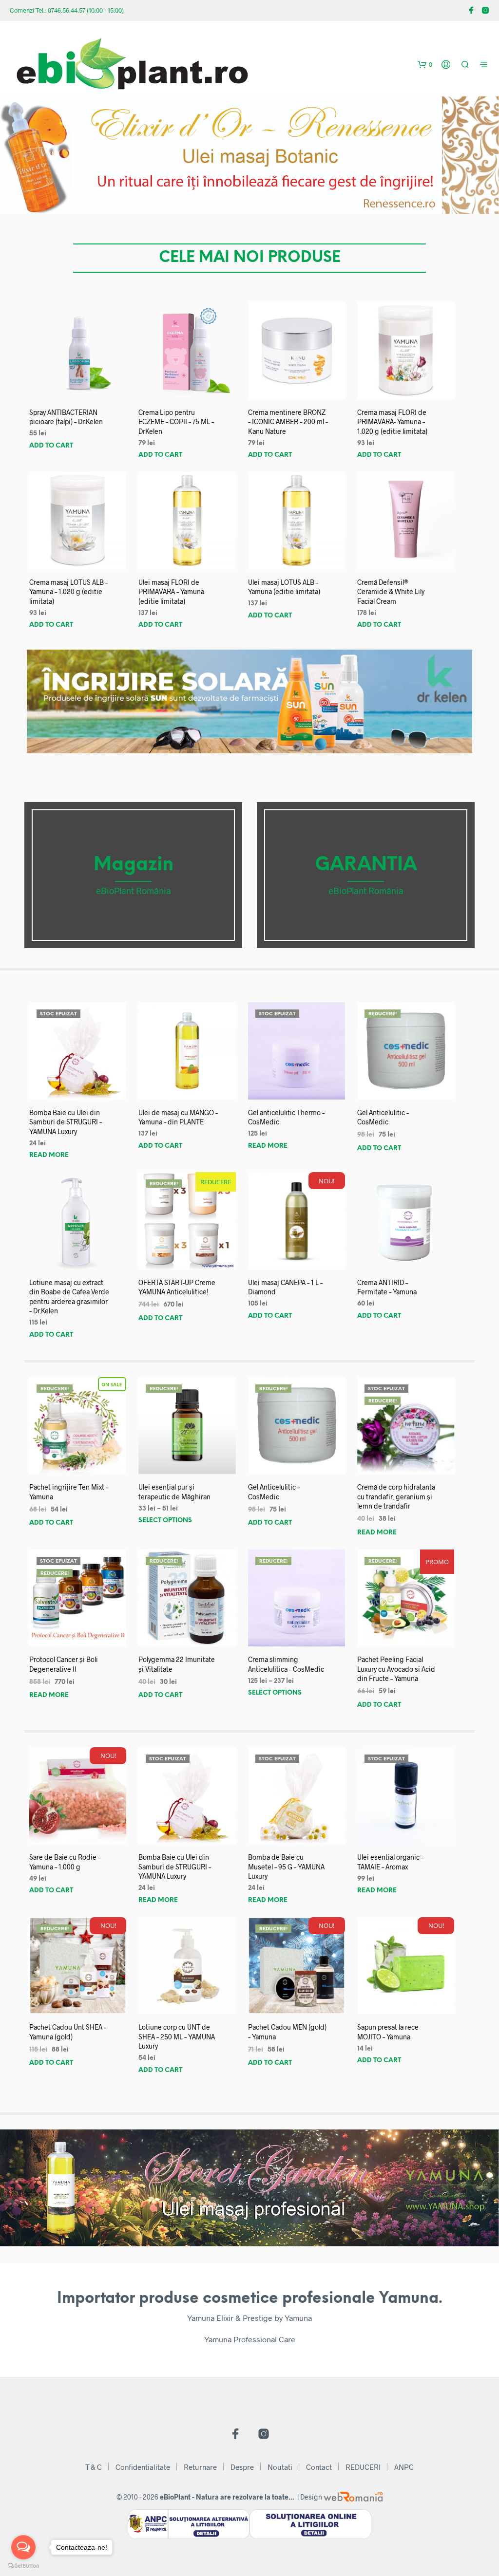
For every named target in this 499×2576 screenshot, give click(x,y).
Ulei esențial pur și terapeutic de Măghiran (174, 1492)
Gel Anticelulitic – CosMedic (383, 1117)
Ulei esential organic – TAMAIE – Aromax (390, 1862)
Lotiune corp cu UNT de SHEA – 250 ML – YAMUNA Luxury (177, 2036)
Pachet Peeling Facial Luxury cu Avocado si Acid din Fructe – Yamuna (396, 1669)
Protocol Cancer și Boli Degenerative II (64, 1664)
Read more (49, 1155)
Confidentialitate (143, 2467)
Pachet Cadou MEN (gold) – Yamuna (287, 2032)
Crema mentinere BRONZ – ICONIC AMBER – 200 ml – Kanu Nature (288, 422)
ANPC (404, 2467)
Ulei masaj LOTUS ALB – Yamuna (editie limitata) (284, 587)
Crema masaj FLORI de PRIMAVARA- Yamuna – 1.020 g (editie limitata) (392, 422)
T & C (94, 2467)
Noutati (280, 2467)
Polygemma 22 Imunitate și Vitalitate (177, 1664)
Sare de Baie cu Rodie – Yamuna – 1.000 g (65, 1862)
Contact (319, 2467)
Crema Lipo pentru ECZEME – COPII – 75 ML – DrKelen (176, 422)
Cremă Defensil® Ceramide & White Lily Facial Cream (391, 592)
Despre (242, 2467)
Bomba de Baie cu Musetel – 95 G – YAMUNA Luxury (286, 1867)
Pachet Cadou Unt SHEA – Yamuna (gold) (68, 2032)
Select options (165, 1521)
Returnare (200, 2467)
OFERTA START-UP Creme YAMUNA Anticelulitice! (177, 1287)
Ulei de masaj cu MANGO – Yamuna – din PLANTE (178, 1117)
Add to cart (51, 446)
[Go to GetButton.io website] (23, 2566)
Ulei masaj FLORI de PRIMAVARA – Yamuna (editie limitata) (171, 592)
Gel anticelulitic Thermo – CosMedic (286, 1117)
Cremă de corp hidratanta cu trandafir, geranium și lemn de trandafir (396, 1496)
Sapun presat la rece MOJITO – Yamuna (388, 2032)
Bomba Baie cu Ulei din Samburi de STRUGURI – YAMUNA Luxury (66, 1122)
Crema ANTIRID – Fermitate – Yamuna (387, 1287)
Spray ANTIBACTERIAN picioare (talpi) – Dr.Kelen (66, 417)
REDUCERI (363, 2467)
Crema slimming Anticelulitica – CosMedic (286, 1664)
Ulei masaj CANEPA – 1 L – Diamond (285, 1287)
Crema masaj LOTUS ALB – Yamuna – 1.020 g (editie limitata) (68, 592)
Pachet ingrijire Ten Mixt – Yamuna (69, 1492)
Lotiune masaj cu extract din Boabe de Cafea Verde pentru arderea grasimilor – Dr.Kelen (69, 1297)
